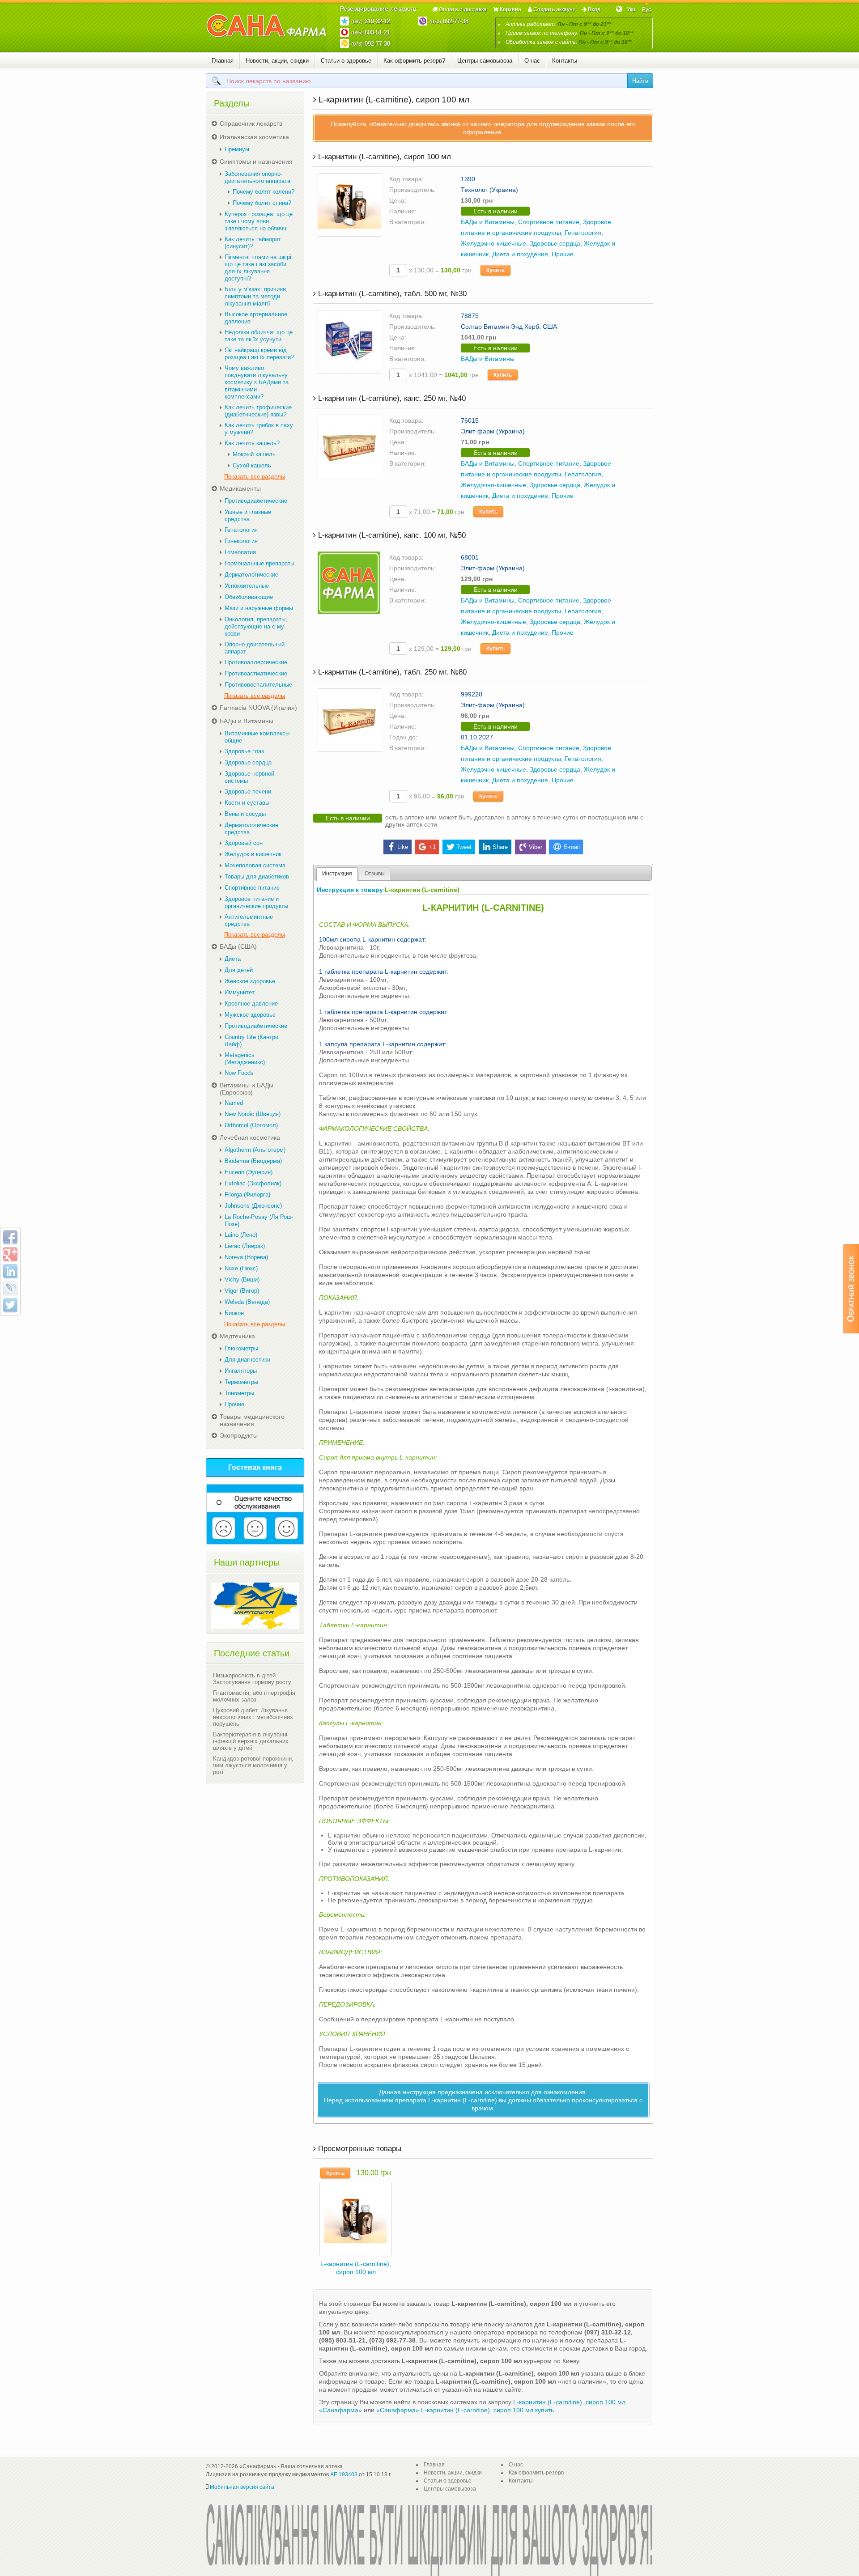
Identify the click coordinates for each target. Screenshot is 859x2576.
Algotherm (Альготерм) (255, 1150)
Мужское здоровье (250, 1015)
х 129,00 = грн (439, 649)
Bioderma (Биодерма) (253, 1161)
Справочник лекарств (251, 123)
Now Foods (239, 1073)
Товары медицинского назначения (252, 1420)
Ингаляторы (241, 1371)
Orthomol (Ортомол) (251, 1125)
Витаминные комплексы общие (257, 737)
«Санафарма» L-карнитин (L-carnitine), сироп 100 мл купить (465, 2410)
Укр (631, 9)
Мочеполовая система (255, 865)
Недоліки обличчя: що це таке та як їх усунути (259, 336)
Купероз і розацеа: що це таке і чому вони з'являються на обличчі (259, 221)
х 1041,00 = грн (443, 375)
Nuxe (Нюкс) (241, 1268)
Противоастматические (256, 673)
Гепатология (583, 233)
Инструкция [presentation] (337, 874)
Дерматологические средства (251, 829)
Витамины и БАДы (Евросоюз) (247, 1089)
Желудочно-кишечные (493, 243)
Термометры (241, 1382)
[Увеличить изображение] (349, 204)
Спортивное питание (549, 222)
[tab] (337, 874)
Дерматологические (251, 575)
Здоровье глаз (244, 751)
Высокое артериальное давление (256, 318)
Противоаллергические (256, 662)
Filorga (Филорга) (247, 1195)
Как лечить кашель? (252, 443)
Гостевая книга (255, 1467)
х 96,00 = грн (436, 796)
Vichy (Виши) (242, 1280)
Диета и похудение (520, 254)
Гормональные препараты (259, 563)
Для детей (239, 970)
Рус (646, 9)
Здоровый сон (244, 843)
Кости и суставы (247, 803)
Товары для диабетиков (257, 876)
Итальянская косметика (254, 137)
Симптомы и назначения (256, 161)
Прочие (563, 254)
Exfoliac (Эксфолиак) (253, 1183)
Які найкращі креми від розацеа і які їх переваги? (259, 354)
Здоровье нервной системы (249, 777)
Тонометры (239, 1393)
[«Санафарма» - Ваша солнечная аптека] (267, 26)
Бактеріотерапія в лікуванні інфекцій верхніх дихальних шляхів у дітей (251, 1741)
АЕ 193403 (344, 2474)
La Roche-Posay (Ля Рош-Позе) (259, 1220)
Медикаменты (240, 488)
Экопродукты (239, 1435)
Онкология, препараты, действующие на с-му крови (256, 626)
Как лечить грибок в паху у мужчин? (259, 429)
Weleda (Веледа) (247, 1302)
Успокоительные (247, 586)
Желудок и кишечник (253, 854)
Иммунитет (240, 992)
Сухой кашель (252, 465)
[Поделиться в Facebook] (10, 1237)
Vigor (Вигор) (242, 1291)
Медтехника (237, 1336)
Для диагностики (247, 1360)
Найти (640, 81)
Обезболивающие (249, 597)
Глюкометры (241, 1348)
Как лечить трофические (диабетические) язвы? (258, 411)
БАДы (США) (238, 946)
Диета (233, 959)
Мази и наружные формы (259, 608)
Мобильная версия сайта (242, 2487)
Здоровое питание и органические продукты (256, 902)
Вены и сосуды (245, 814)
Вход (594, 9)
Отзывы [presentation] (375, 874)
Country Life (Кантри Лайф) (251, 1041)
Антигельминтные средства (249, 920)
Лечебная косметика (250, 1137)
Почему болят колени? (264, 192)
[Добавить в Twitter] (10, 1305)
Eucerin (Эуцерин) (249, 1172)
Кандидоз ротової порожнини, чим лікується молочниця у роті (253, 1765)
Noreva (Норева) (246, 1257)
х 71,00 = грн (436, 512)
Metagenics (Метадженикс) (245, 1059)
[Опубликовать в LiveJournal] (10, 1288)
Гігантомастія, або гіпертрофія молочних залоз (254, 1696)
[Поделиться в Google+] (10, 1254)
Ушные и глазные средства (248, 516)
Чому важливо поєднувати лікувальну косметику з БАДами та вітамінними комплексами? (257, 382)
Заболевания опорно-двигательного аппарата (257, 177)
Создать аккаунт (554, 9)
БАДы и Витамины (488, 222)
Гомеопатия (240, 552)
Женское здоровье (250, 981)
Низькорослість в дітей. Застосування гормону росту (252, 1679)
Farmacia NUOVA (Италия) (258, 708)
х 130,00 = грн (439, 270)
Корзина (510, 9)
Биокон (234, 1313)
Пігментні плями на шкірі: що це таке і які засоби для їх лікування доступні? (259, 268)
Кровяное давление (251, 1004)
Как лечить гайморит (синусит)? (253, 243)
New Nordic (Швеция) (253, 1114)
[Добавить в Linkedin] (10, 1271)
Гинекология (241, 541)
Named (234, 1103)
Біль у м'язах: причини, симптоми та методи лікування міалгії (256, 296)
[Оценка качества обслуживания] (255, 1514)
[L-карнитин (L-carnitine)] (356, 2218)
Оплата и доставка (463, 9)
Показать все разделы (255, 477)
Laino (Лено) (241, 1235)
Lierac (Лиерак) (245, 1246)
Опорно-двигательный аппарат (255, 648)
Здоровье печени (248, 791)
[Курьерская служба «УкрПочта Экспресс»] (255, 1605)
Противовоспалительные (258, 685)
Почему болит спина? (262, 203)
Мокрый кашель (254, 454)
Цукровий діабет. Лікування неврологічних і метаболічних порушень (253, 1717)
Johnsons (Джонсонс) (253, 1206)
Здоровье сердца (555, 243)
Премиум (237, 149)
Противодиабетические (256, 501)
